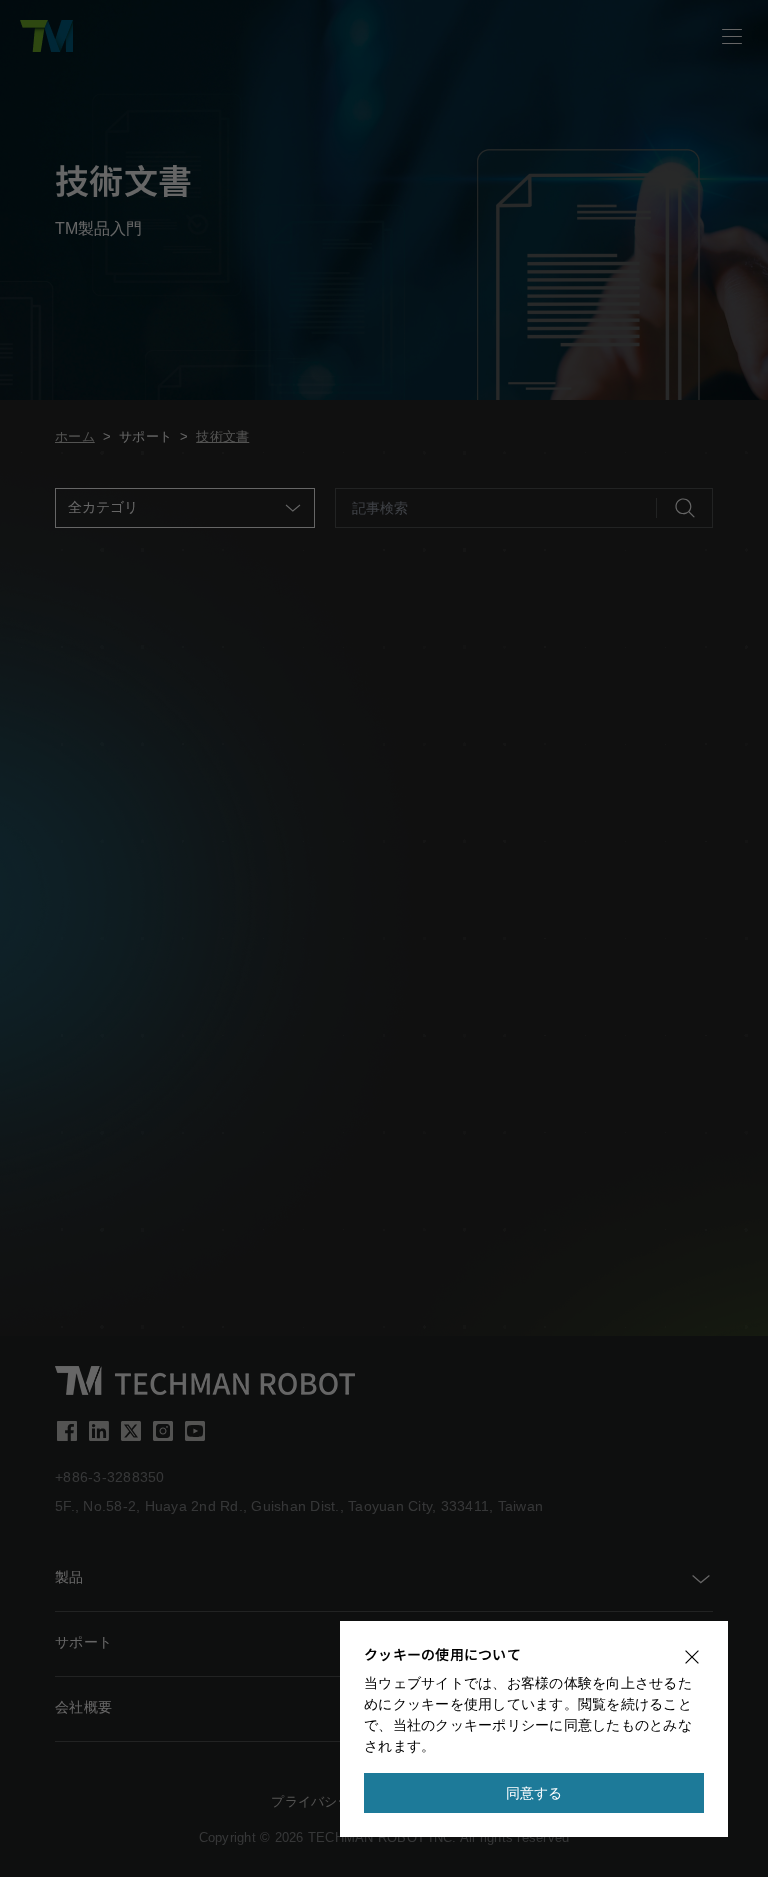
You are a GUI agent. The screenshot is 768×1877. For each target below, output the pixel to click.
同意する (534, 1793)
